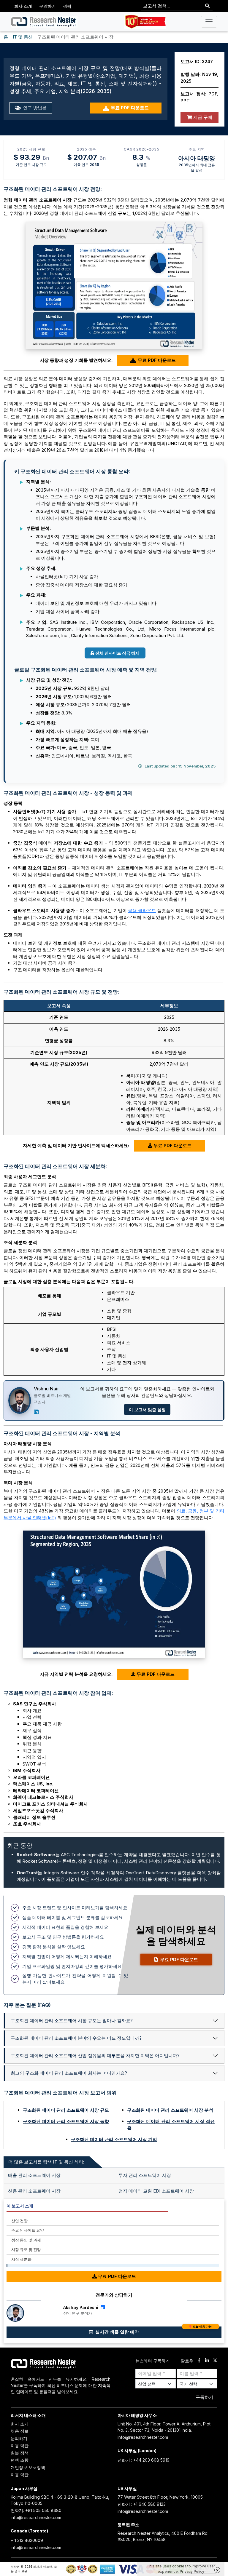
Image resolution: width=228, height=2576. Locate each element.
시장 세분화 (21, 2259)
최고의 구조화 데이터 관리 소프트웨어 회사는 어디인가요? (69, 2073)
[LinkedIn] (36, 1412)
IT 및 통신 (23, 37)
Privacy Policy (192, 2571)
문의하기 (47, 6)
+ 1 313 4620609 (27, 2540)
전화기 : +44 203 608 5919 (144, 2460)
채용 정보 (20, 2431)
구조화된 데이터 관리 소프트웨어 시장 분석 (170, 2110)
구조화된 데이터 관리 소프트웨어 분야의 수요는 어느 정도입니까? (76, 2038)
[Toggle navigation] (209, 22)
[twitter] (215, 2361)
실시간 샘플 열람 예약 (153, 2331)
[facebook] (199, 2361)
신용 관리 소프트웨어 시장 (34, 2191)
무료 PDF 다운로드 (130, 108)
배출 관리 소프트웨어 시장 (34, 2175)
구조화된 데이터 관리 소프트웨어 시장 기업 (114, 2139)
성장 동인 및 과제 (26, 2240)
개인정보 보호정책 (28, 2467)
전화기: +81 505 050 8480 (36, 2510)
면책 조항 (20, 2460)
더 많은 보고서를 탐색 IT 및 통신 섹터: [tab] (46, 2162)
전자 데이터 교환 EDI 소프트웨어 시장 (156, 2191)
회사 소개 (23, 6)
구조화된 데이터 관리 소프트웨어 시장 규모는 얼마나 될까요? (72, 2021)
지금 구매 (202, 117)
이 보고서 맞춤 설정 (147, 1409)
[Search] (207, 6)
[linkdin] (207, 2361)
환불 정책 (20, 2453)
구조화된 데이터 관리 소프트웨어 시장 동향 (66, 2121)
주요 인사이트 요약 (28, 2230)
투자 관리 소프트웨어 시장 (145, 2175)
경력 (67, 6)
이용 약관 (20, 2445)
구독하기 (205, 2397)
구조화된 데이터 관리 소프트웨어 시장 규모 (66, 2110)
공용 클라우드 (142, 910)
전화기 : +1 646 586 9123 (142, 2504)
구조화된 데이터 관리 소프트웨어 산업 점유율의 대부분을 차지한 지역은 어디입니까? (95, 2055)
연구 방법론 (34, 108)
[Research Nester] (44, 22)
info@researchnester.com (143, 2437)
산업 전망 (19, 2221)
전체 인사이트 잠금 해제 (117, 653)
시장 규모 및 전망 (26, 2249)
